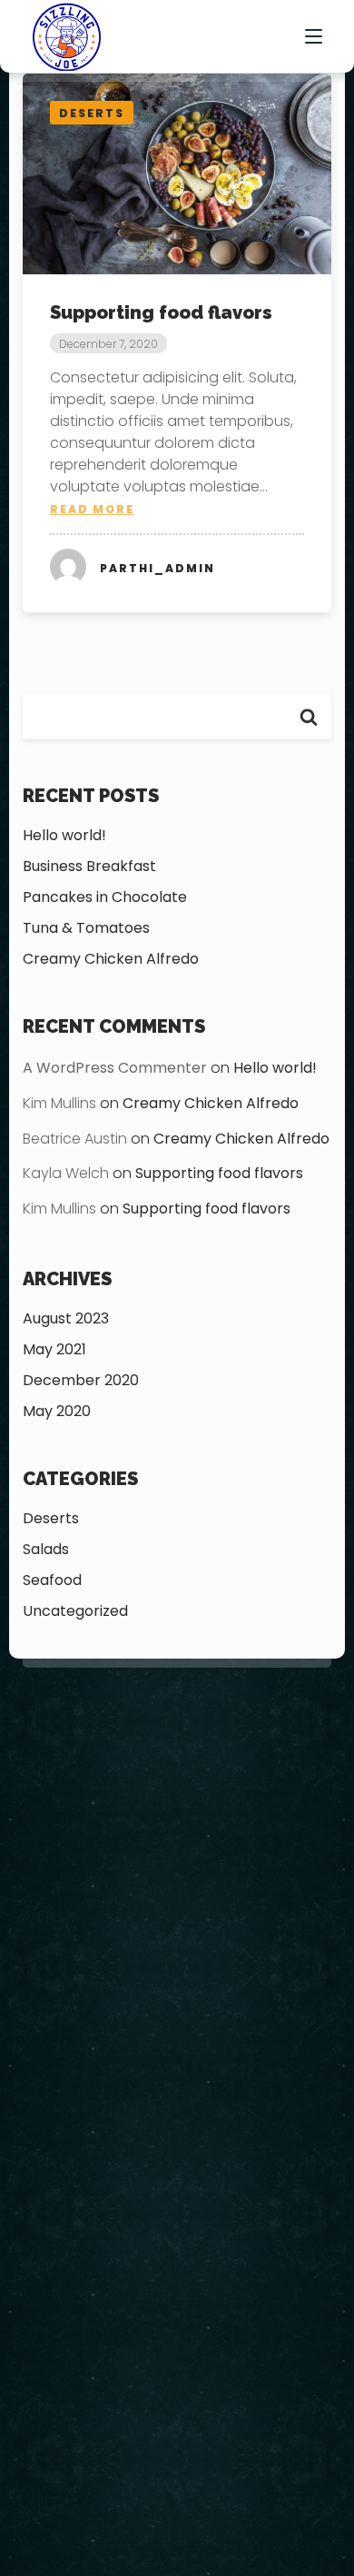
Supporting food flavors (161, 312)
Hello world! (64, 835)
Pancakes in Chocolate (105, 897)
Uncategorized (75, 1611)
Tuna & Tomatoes (86, 928)
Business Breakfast (89, 866)
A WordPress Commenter (115, 1068)
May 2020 (57, 1411)
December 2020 (81, 1380)
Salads (46, 1549)
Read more (92, 509)
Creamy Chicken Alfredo (111, 959)
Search (309, 717)
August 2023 (66, 1318)
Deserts (51, 1518)
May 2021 (54, 1349)
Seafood (52, 1580)
